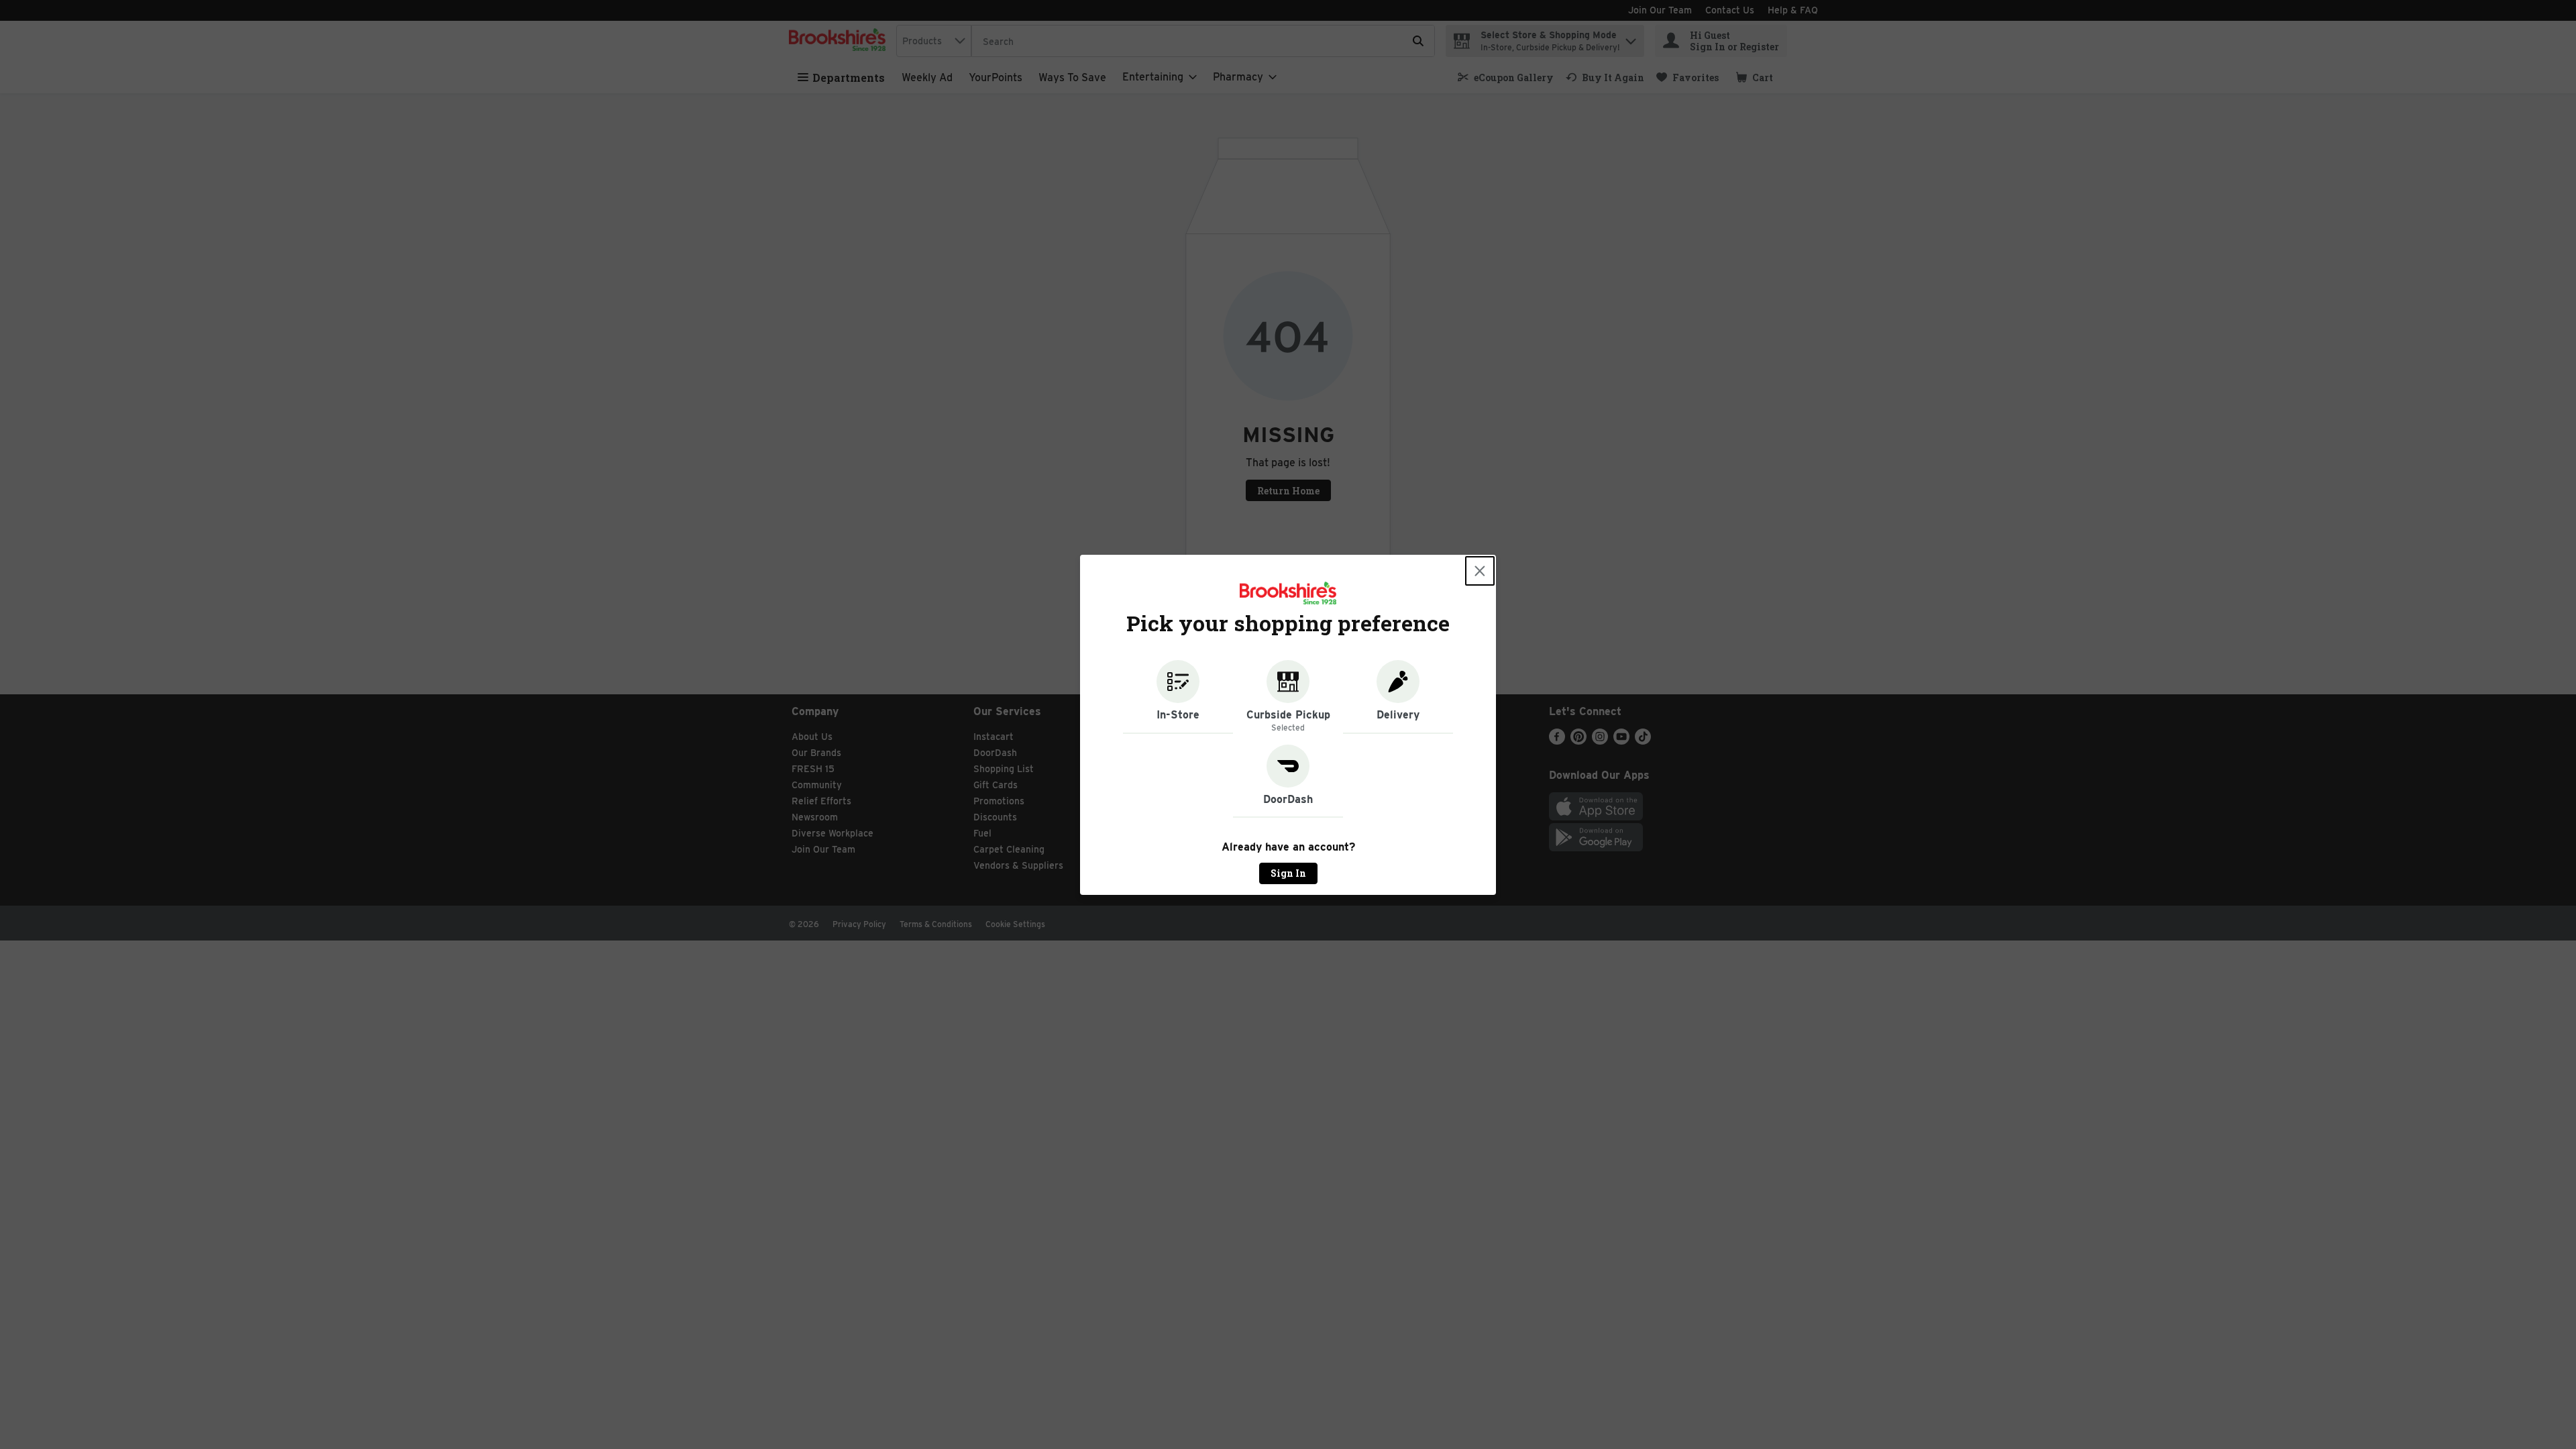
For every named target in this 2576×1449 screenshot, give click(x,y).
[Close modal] (1480, 571)
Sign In (1288, 873)
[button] (1178, 697)
